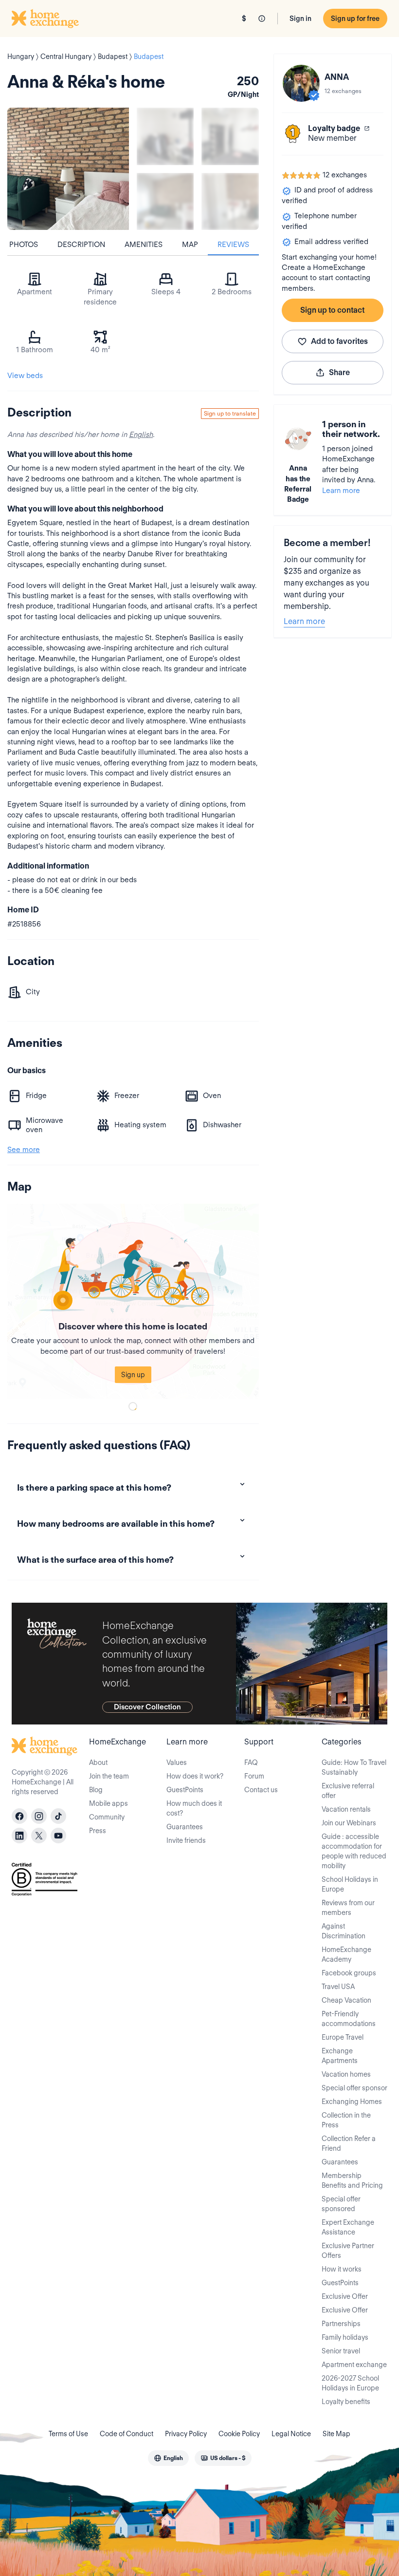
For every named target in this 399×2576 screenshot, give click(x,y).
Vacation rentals (346, 1809)
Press (98, 1831)
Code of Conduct (127, 2434)
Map (190, 245)
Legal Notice (291, 2434)
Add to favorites (339, 341)
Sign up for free (355, 19)
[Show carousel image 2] (230, 136)
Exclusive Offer (345, 2296)
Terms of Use (68, 2434)
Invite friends (186, 1840)
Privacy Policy (186, 2434)
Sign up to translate (230, 413)
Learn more (341, 491)
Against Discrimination (344, 1931)
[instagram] (39, 1816)
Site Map (336, 2434)
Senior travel (341, 2351)
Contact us (261, 1790)
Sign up (133, 1375)
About (98, 1762)
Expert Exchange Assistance (348, 2227)
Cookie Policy (239, 2434)
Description (81, 245)
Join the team (109, 1776)
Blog (96, 1790)
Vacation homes (346, 2074)
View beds (25, 376)
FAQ (251, 1762)
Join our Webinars (349, 1823)
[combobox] (168, 2458)
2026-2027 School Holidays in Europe (350, 2383)
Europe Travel (343, 2037)
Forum (254, 1776)
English (141, 435)
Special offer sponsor (354, 2088)
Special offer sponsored (341, 2204)
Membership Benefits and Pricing (352, 2180)
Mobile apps (109, 1803)
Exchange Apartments (340, 2056)
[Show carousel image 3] (165, 201)
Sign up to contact (332, 310)
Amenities (144, 245)
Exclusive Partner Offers (348, 2251)
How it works (342, 2269)
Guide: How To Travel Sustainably (354, 1767)
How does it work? (195, 1776)
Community (107, 1817)
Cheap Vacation (346, 2000)
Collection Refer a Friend (349, 2143)
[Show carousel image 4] (230, 201)
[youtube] (58, 1836)
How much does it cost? (194, 1808)
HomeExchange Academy (346, 1954)
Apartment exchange (354, 2365)
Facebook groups (349, 1973)
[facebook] (19, 1816)
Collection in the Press (346, 2120)
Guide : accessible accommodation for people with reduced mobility (354, 1851)
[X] (39, 1836)
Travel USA (338, 1987)
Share (339, 372)
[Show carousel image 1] (165, 136)
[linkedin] (19, 1836)
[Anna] (301, 83)
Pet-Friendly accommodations (349, 2019)
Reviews (233, 245)
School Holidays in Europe (350, 1884)
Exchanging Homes (352, 2102)
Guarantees (185, 1827)
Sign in (300, 19)
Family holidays (345, 2337)
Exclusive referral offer (348, 1791)
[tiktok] (58, 1816)
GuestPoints (185, 1790)
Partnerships (341, 2324)
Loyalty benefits (346, 2402)
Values (177, 1762)
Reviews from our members (348, 1908)
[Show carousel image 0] (68, 169)
